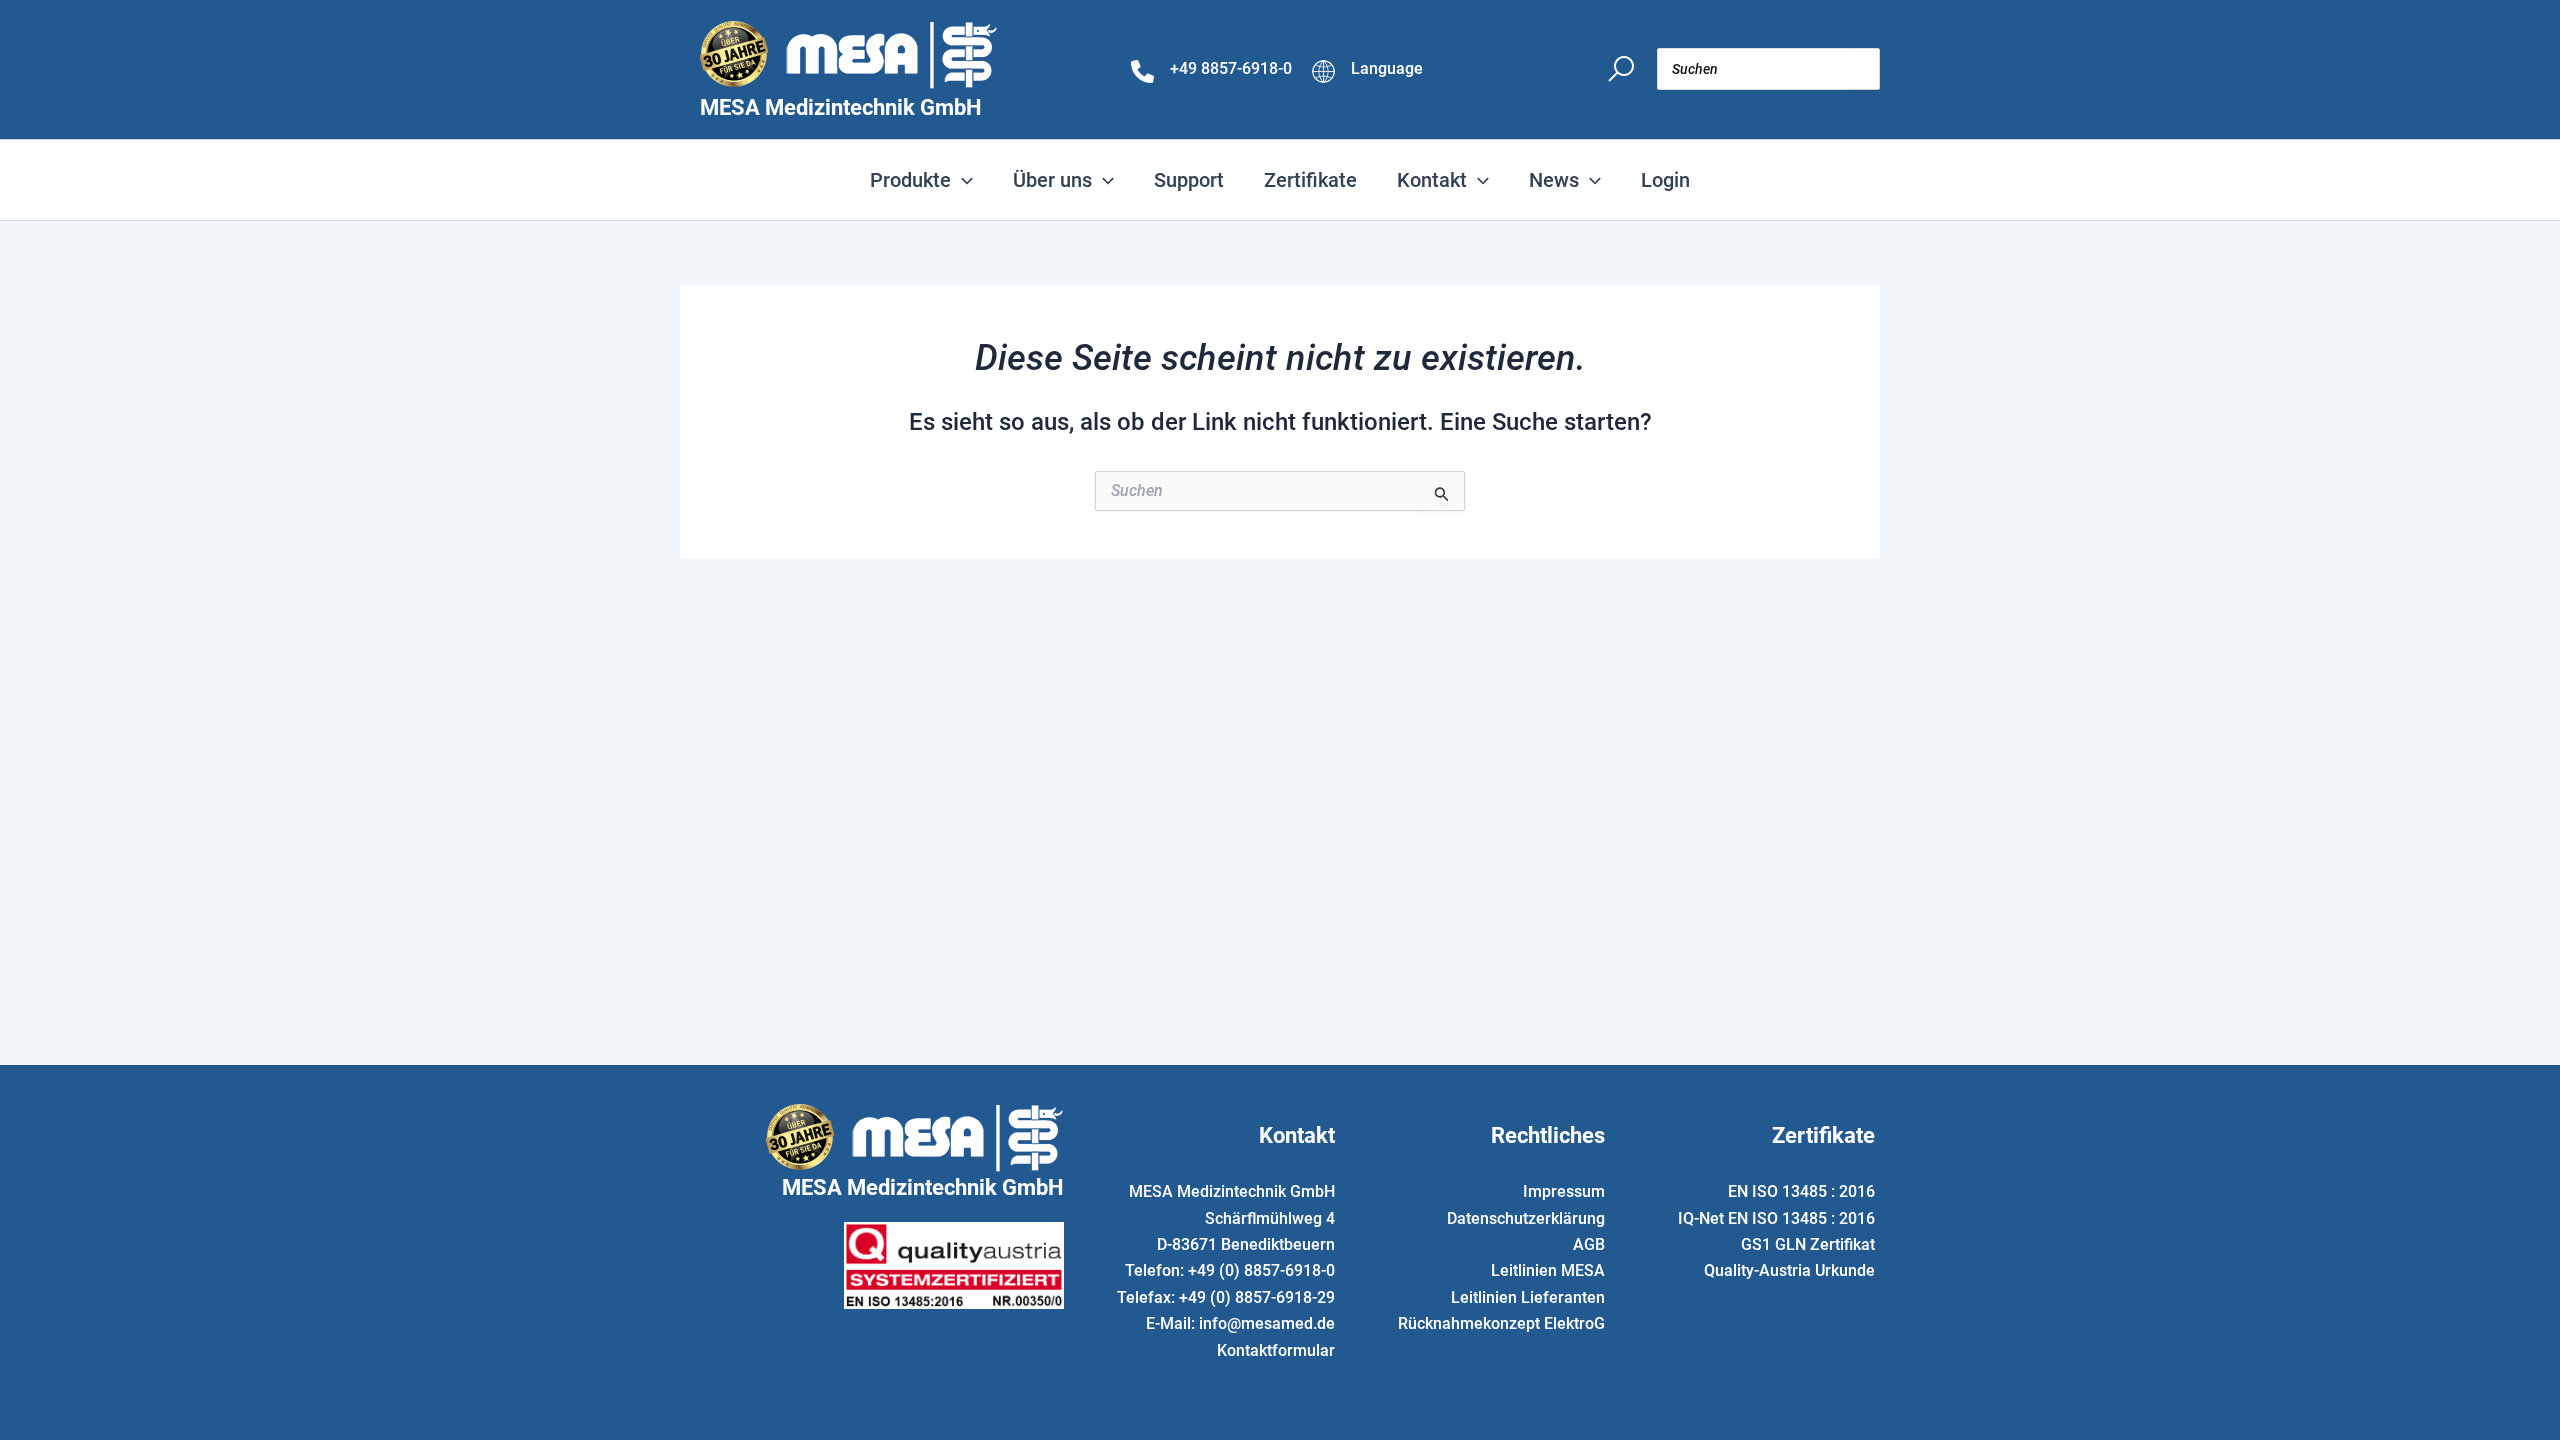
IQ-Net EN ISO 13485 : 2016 (1776, 1218)
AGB (1589, 1244)
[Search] (1866, 69)
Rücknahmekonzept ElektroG (1501, 1323)
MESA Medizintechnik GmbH (841, 107)
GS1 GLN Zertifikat (1808, 1244)
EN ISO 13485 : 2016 (1801, 1191)
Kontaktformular (1276, 1350)
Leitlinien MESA (1548, 1270)
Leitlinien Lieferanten (1528, 1297)
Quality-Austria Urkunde (1789, 1270)
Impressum (1564, 1191)
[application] (962, 180)
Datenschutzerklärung (1526, 1218)
